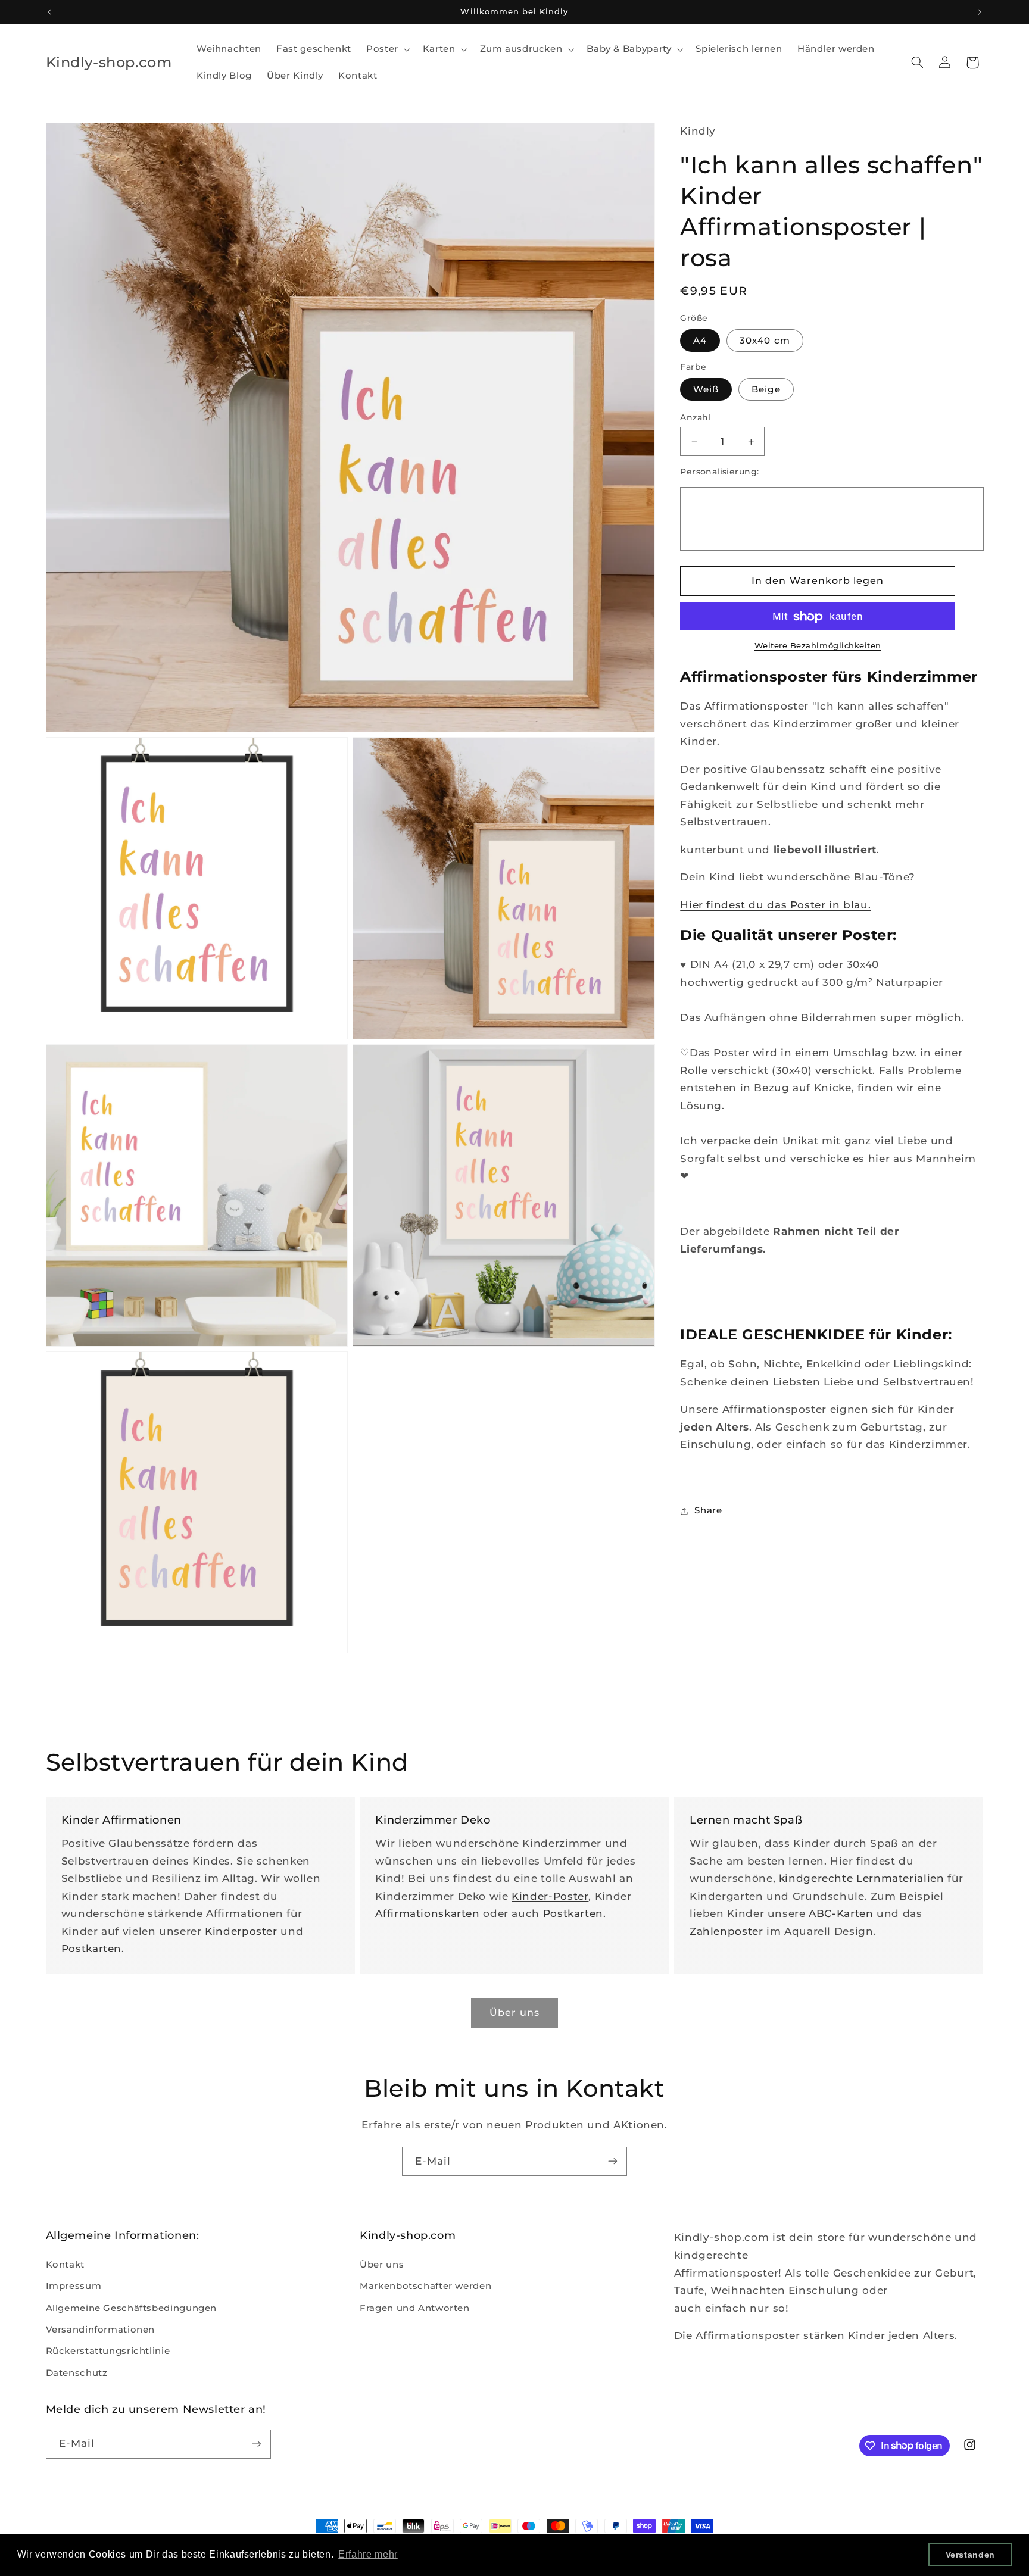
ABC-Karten (841, 1913)
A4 (700, 341)
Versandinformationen (101, 2330)
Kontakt (65, 2265)
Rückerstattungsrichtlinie (108, 2351)
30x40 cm (765, 341)
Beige (766, 389)
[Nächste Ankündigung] (980, 12)
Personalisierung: (719, 472)
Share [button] (708, 1510)
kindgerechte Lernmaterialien (862, 1878)
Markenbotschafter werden (425, 2286)
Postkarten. (93, 1949)
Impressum (74, 2286)
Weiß (706, 389)
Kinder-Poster (550, 1896)
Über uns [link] (514, 2013)
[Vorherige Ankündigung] (49, 12)
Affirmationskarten (427, 1913)
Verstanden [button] (970, 2555)
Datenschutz (77, 2373)
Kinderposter (241, 1931)
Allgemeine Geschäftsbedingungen (132, 2308)
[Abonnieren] (613, 2161)
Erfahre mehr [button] (368, 2554)
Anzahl (696, 417)
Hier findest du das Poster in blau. (775, 905)
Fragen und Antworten (415, 2308)
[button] (387, 49)
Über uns (382, 2265)
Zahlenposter (726, 1931)
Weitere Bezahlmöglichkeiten (818, 646)
